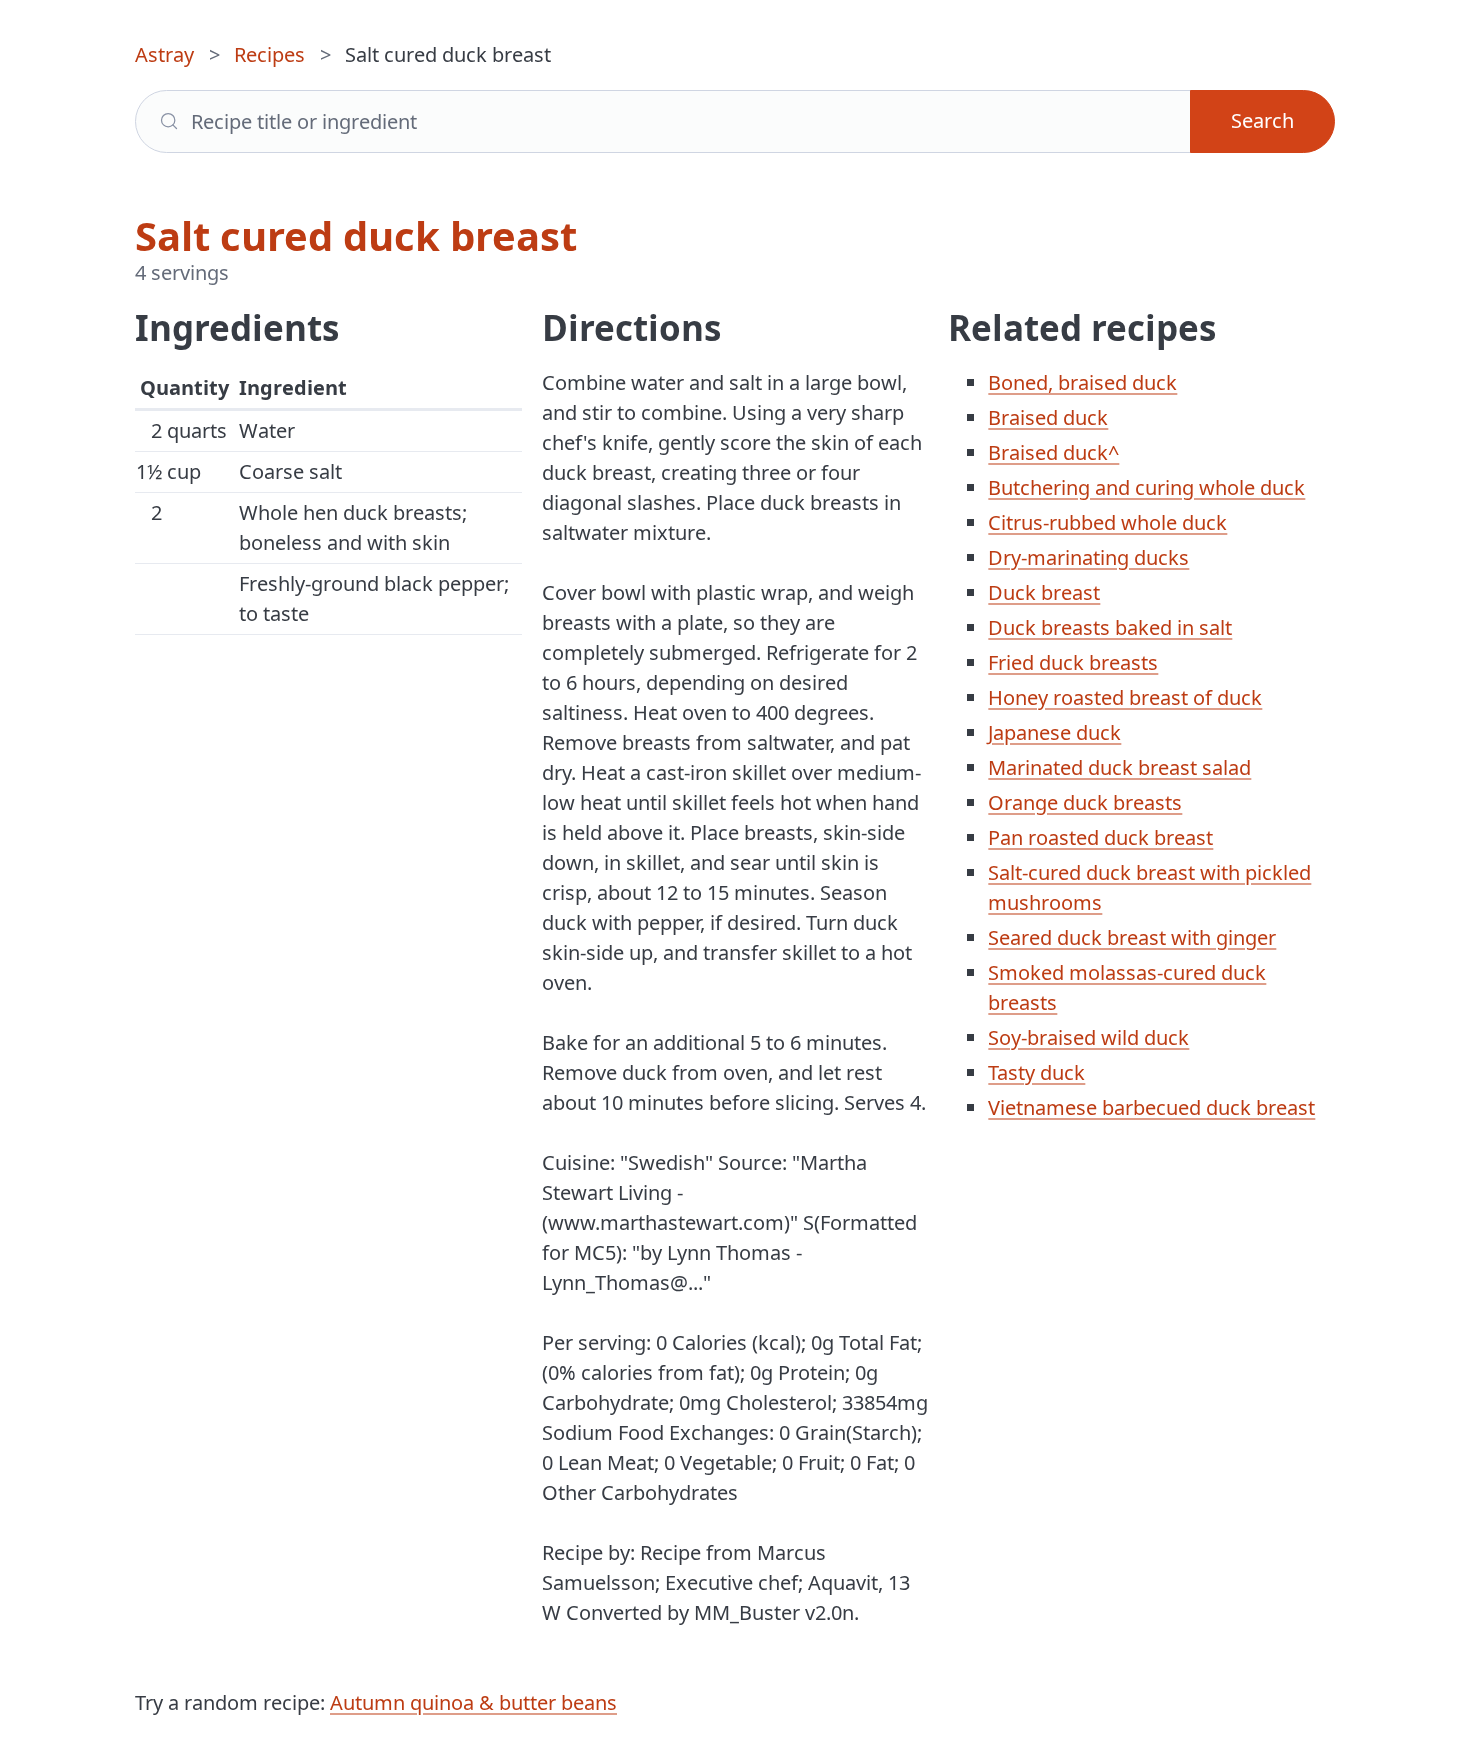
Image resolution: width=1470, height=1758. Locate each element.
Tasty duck (1036, 1072)
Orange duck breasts (1085, 802)
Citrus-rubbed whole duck (1107, 522)
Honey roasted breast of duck (1125, 697)
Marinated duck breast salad (1119, 767)
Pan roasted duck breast (1100, 837)
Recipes (269, 54)
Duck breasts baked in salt (1110, 627)
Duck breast (1044, 592)
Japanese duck (1054, 732)
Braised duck (1048, 417)
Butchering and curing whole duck (1146, 487)
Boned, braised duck (1082, 382)
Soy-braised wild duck (1088, 1037)
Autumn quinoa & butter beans (473, 1702)
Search (1262, 120)
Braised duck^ (1053, 452)
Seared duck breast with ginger (1132, 937)
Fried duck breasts (1073, 662)
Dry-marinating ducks (1088, 557)
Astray (164, 54)
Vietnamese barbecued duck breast (1151, 1107)
